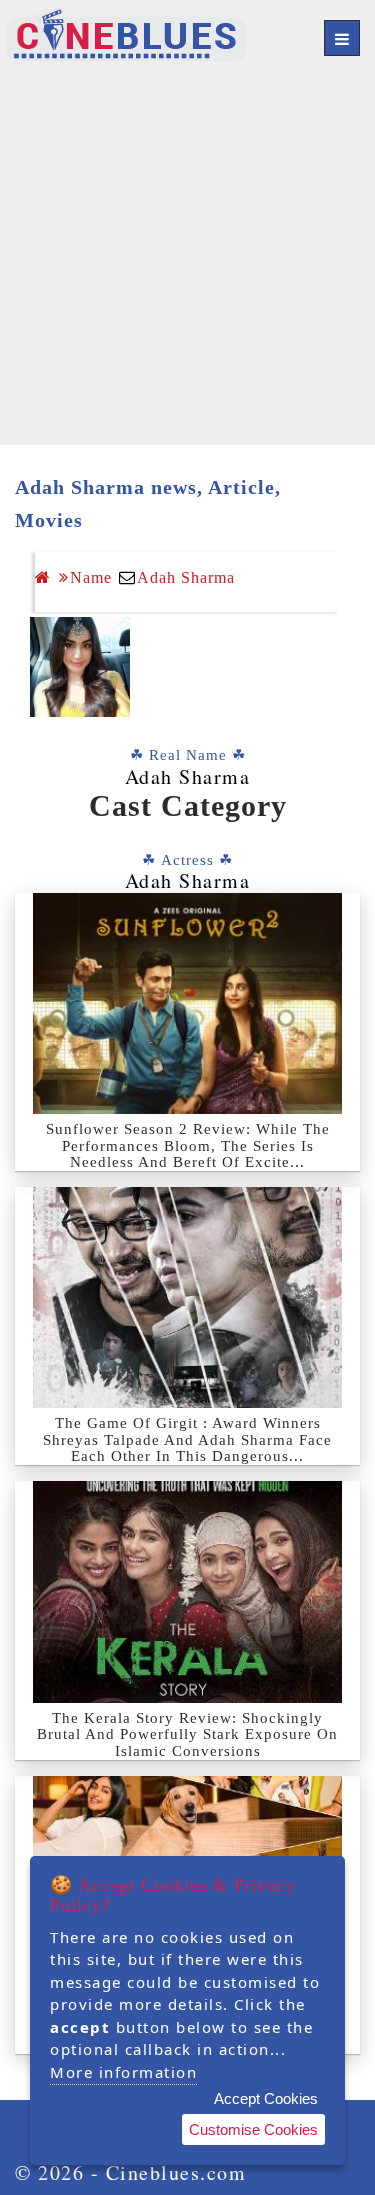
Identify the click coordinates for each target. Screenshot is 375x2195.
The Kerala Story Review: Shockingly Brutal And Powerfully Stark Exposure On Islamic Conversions (187, 1734)
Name (91, 577)
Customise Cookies (253, 2129)
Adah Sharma (186, 577)
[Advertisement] (187, 257)
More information (123, 2072)
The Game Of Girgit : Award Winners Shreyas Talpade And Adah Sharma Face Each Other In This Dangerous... (187, 1439)
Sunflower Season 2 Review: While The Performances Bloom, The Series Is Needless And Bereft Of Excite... (188, 1145)
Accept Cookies (266, 2098)
